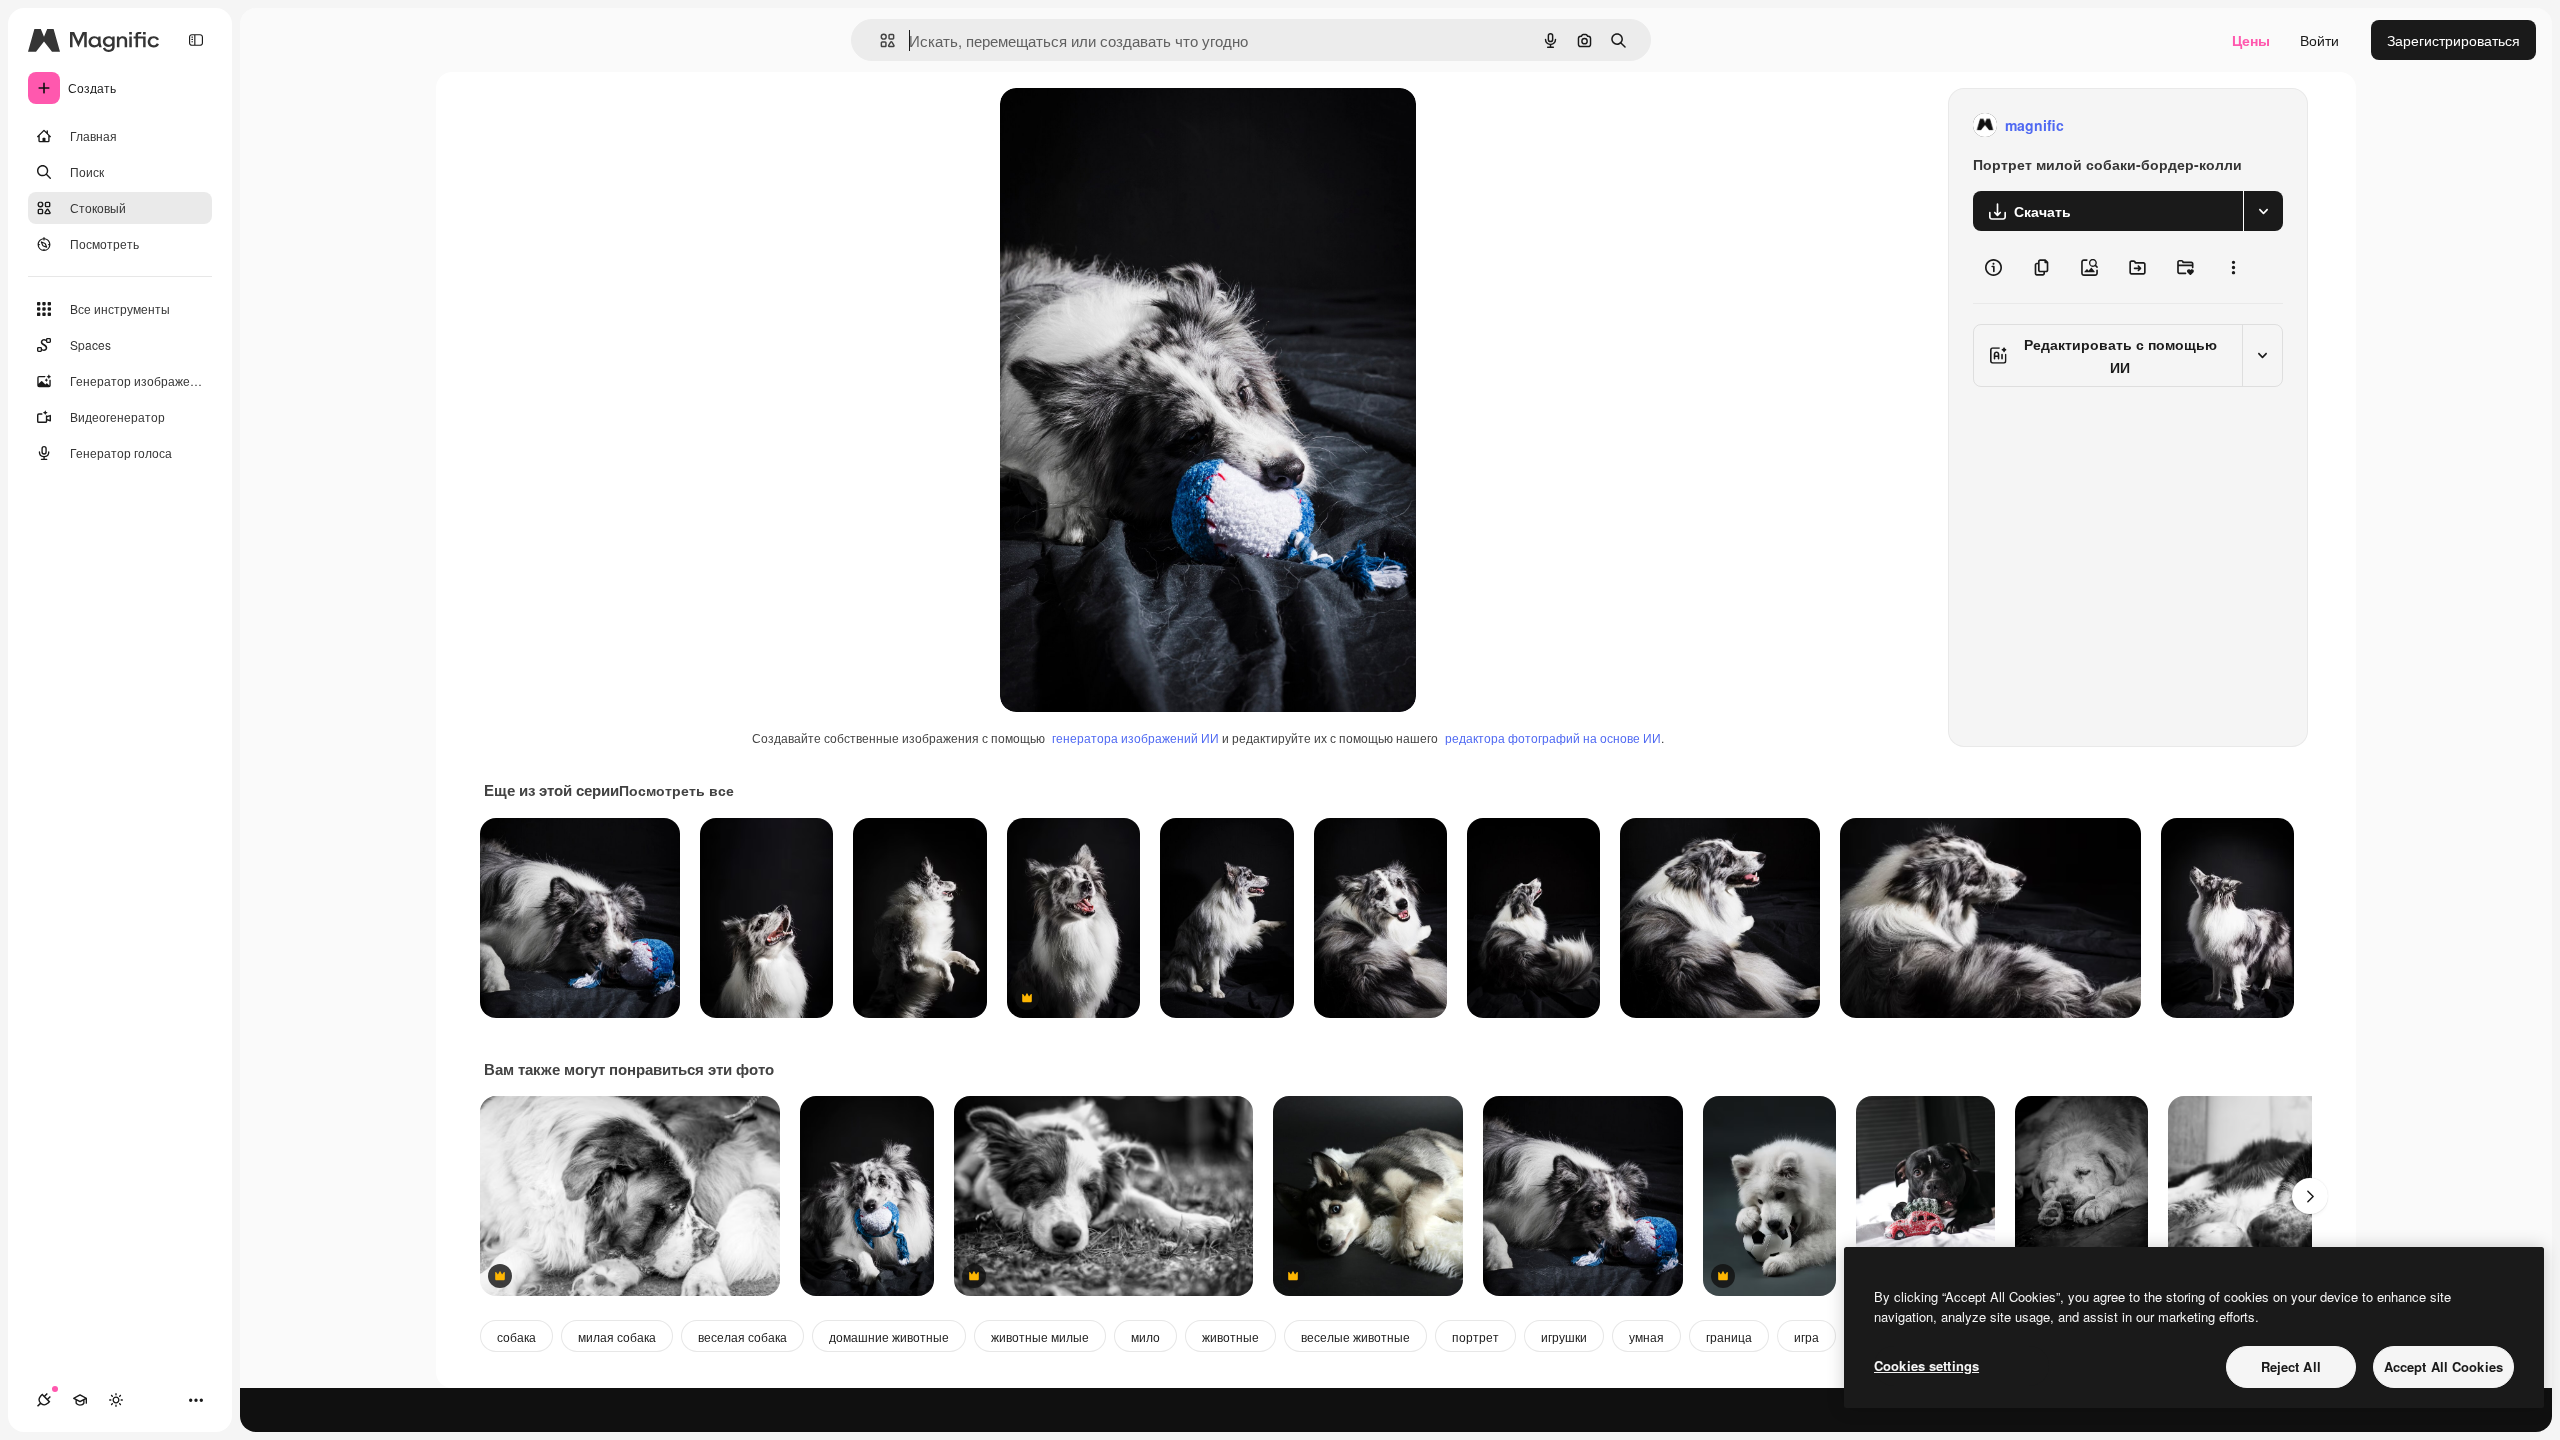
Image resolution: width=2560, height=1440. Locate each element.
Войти (2319, 40)
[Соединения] (44, 1400)
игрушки (1564, 1336)
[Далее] (2310, 1196)
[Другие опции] (2233, 267)
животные (1230, 1336)
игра (1806, 1336)
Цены (2251, 40)
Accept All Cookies (2443, 1366)
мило (1145, 1336)
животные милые (1040, 1336)
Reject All (2291, 1366)
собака (516, 1336)
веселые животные (1355, 1336)
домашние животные (889, 1336)
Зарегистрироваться (2453, 40)
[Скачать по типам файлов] (2263, 211)
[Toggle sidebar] (196, 40)
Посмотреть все (676, 790)
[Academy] (80, 1400)
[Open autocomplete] (879, 40)
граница (1729, 1336)
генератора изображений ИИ (1135, 737)
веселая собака (742, 1336)
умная (1646, 1336)
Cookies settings (1926, 1365)
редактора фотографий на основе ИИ (1553, 737)
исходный (1134, 125)
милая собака (617, 1336)
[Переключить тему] (116, 1400)
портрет (1475, 1336)
